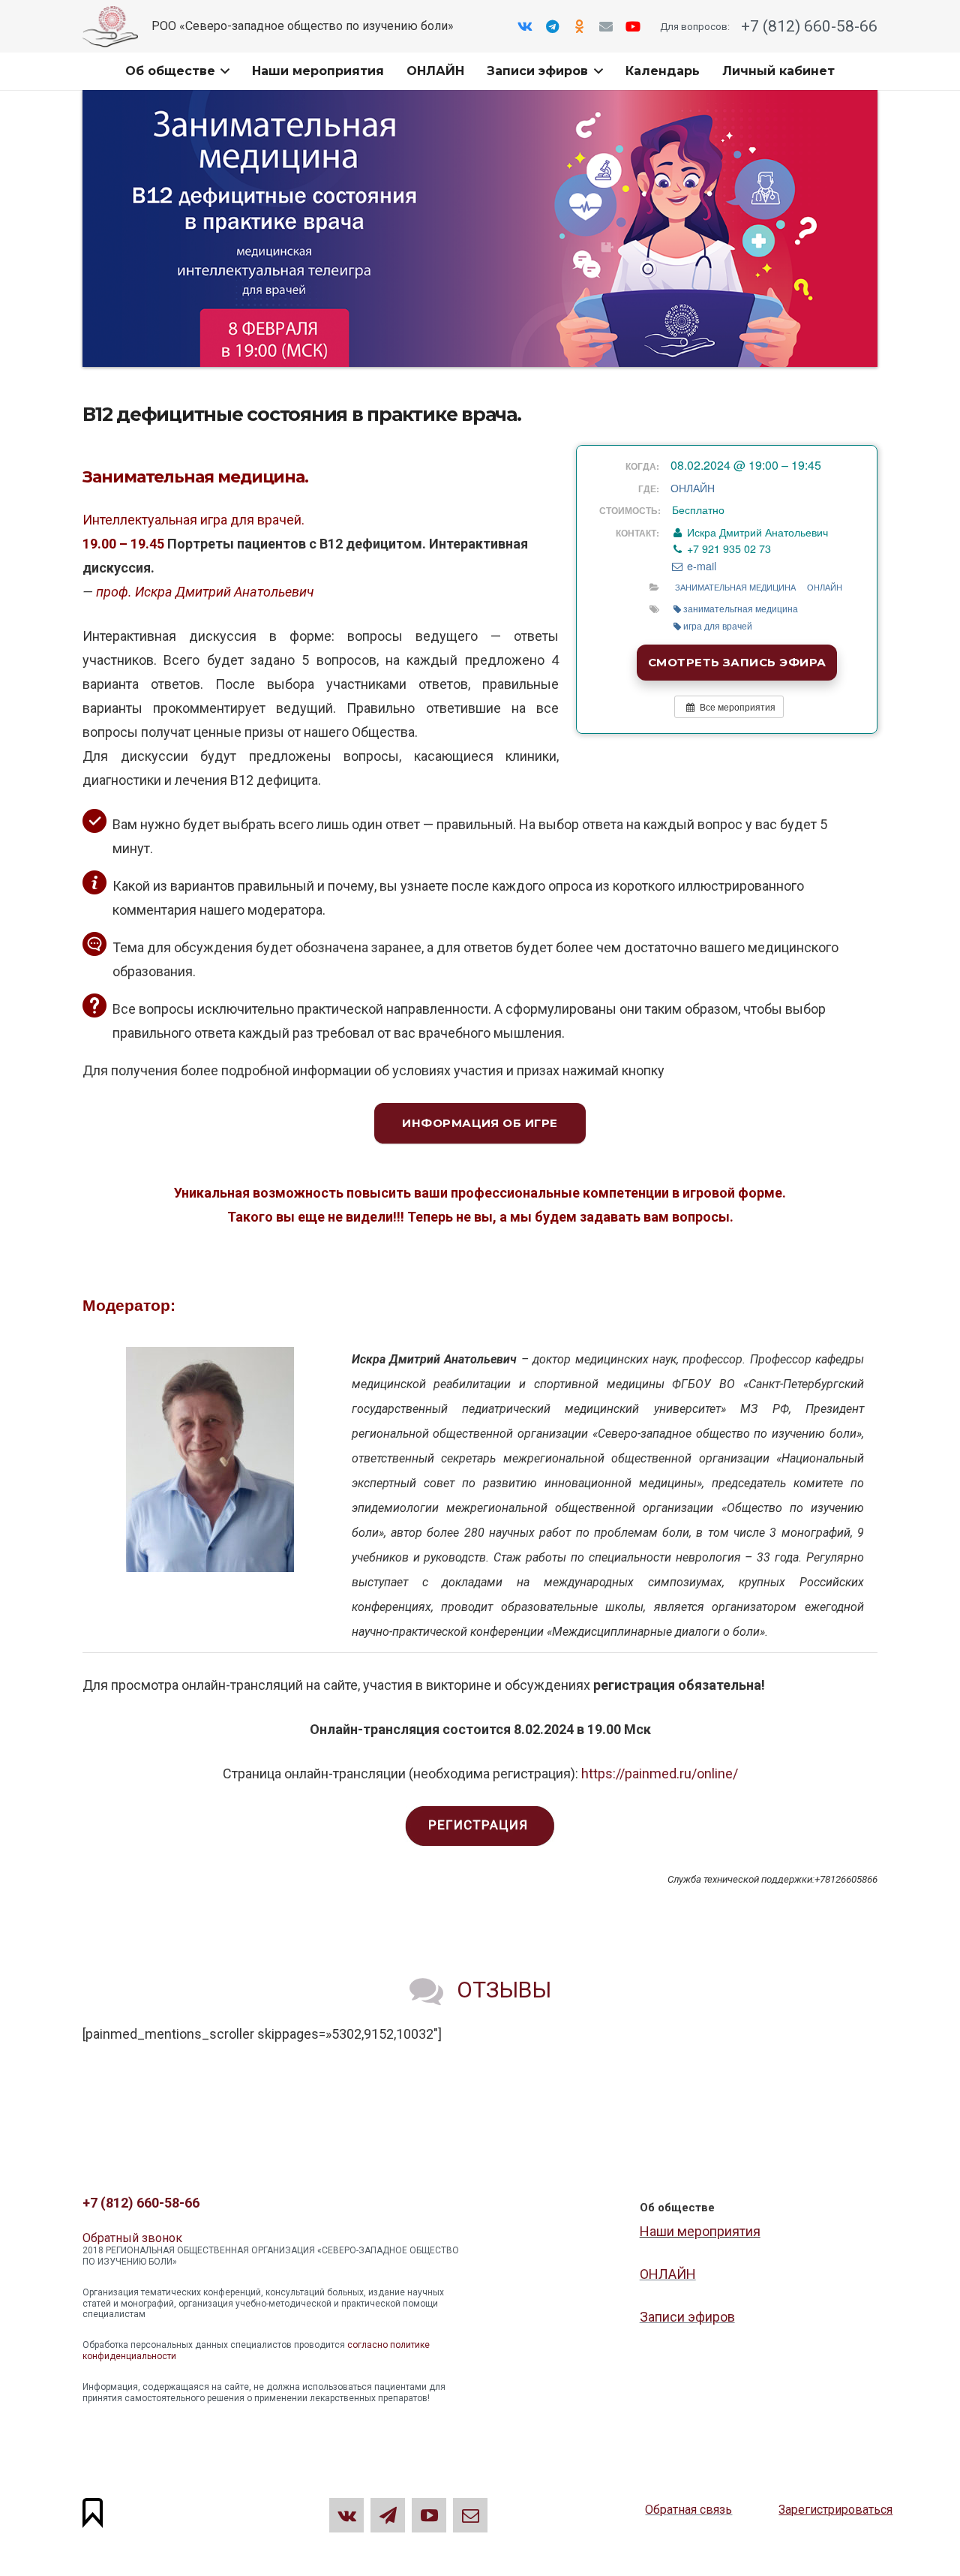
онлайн (825, 587)
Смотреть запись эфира (737, 662)
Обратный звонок (132, 2238)
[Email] (606, 26)
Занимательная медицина (735, 587)
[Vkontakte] (525, 26)
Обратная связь (688, 2510)
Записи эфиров (687, 2317)
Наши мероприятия (700, 2231)
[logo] (110, 27)
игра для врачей (718, 625)
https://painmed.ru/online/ (660, 1773)
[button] (223, 71)
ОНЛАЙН (693, 488)
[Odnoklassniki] (579, 26)
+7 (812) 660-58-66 (807, 26)
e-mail (700, 566)
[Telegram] (552, 26)
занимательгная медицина (741, 608)
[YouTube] (633, 26)
